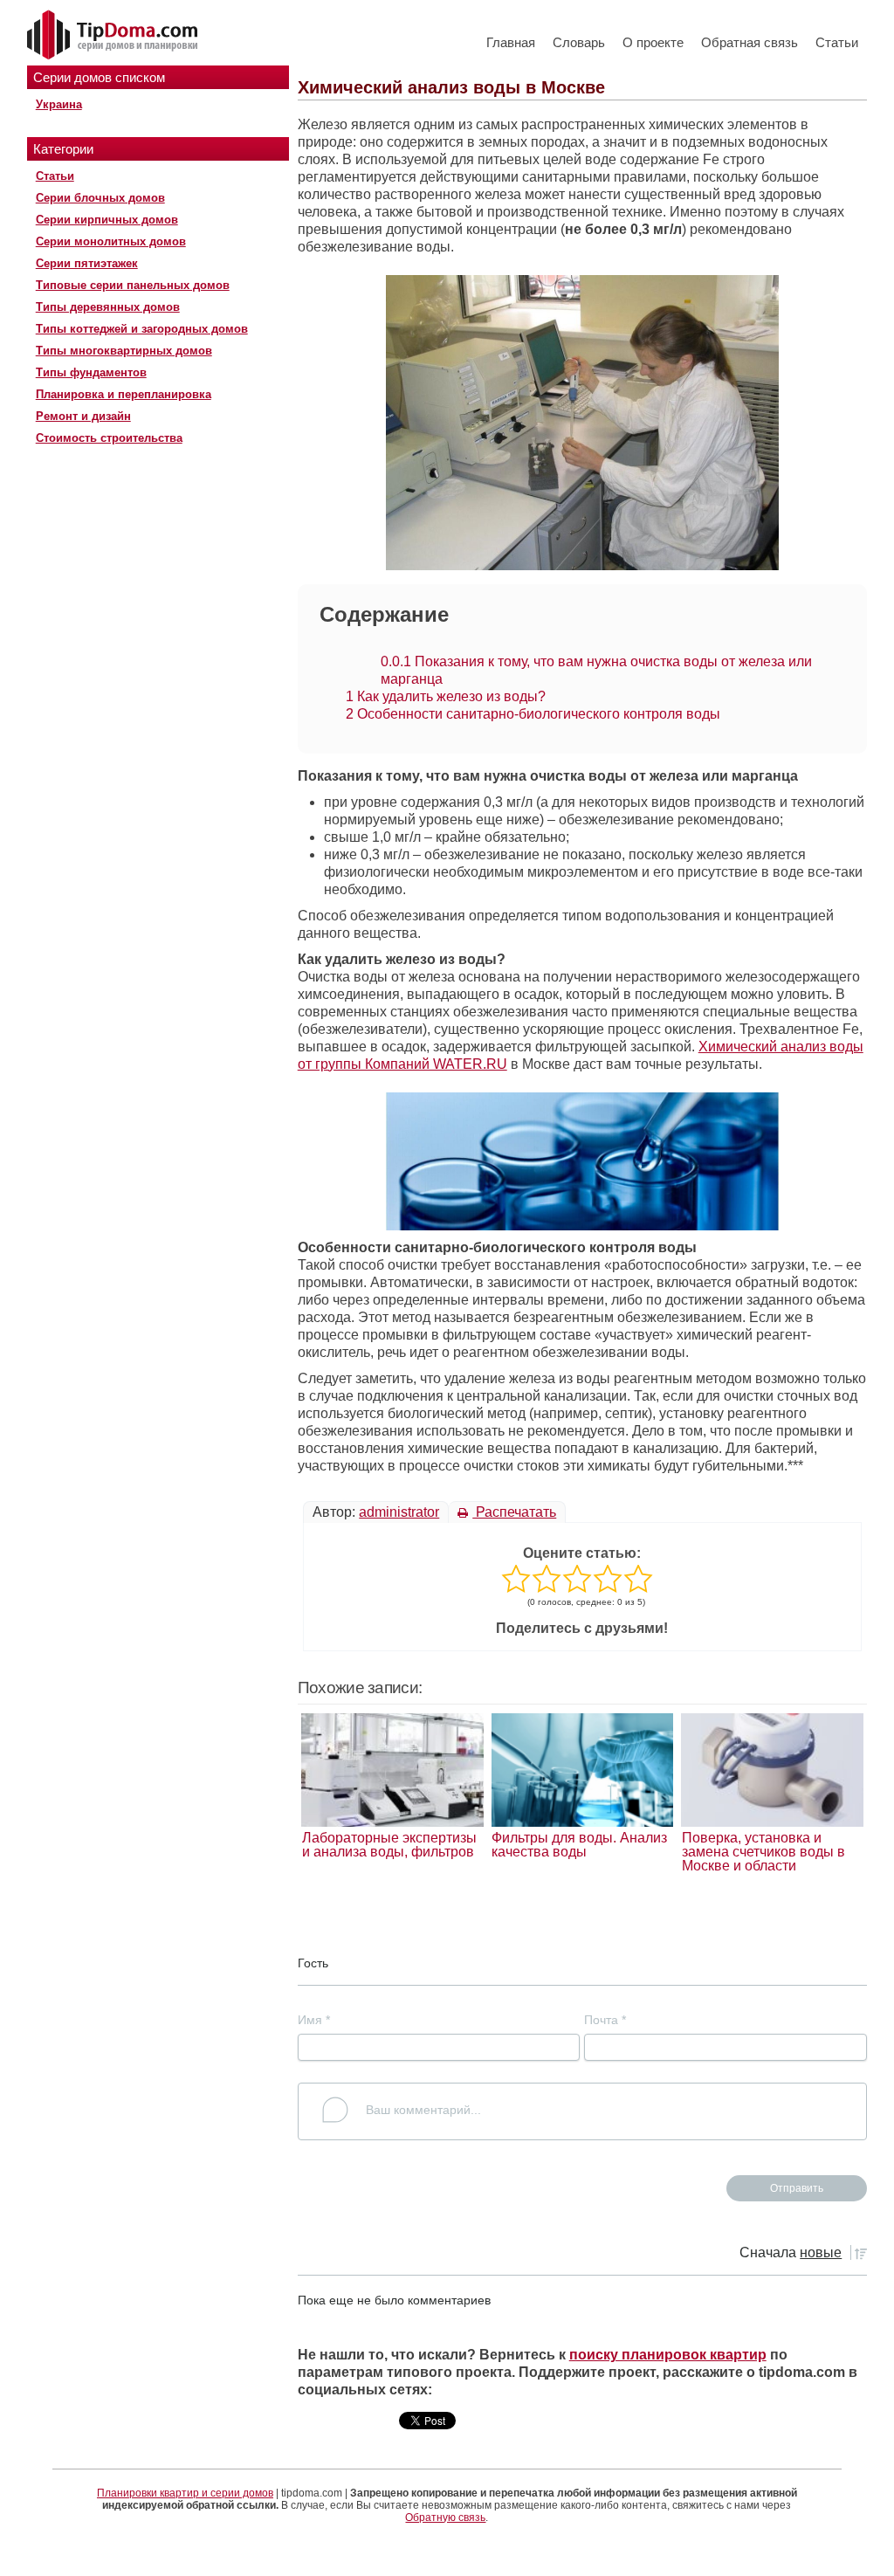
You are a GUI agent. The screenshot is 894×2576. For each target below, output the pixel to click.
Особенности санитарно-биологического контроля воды (533, 714)
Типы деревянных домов (108, 307)
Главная (511, 42)
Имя (314, 2020)
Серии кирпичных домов (107, 220)
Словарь (579, 42)
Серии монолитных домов (111, 241)
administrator (399, 1512)
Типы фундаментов (91, 372)
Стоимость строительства (109, 438)
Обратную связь (445, 2517)
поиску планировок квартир (668, 2355)
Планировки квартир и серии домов (185, 2493)
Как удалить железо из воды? (446, 696)
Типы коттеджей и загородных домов (142, 329)
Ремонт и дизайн (83, 416)
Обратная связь (750, 42)
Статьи (837, 42)
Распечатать (514, 1512)
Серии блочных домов (100, 198)
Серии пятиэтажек (87, 263)
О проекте (653, 42)
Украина (59, 104)
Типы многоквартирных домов (124, 351)
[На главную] (114, 36)
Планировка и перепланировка (124, 394)
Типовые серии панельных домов (133, 285)
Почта (605, 2020)
